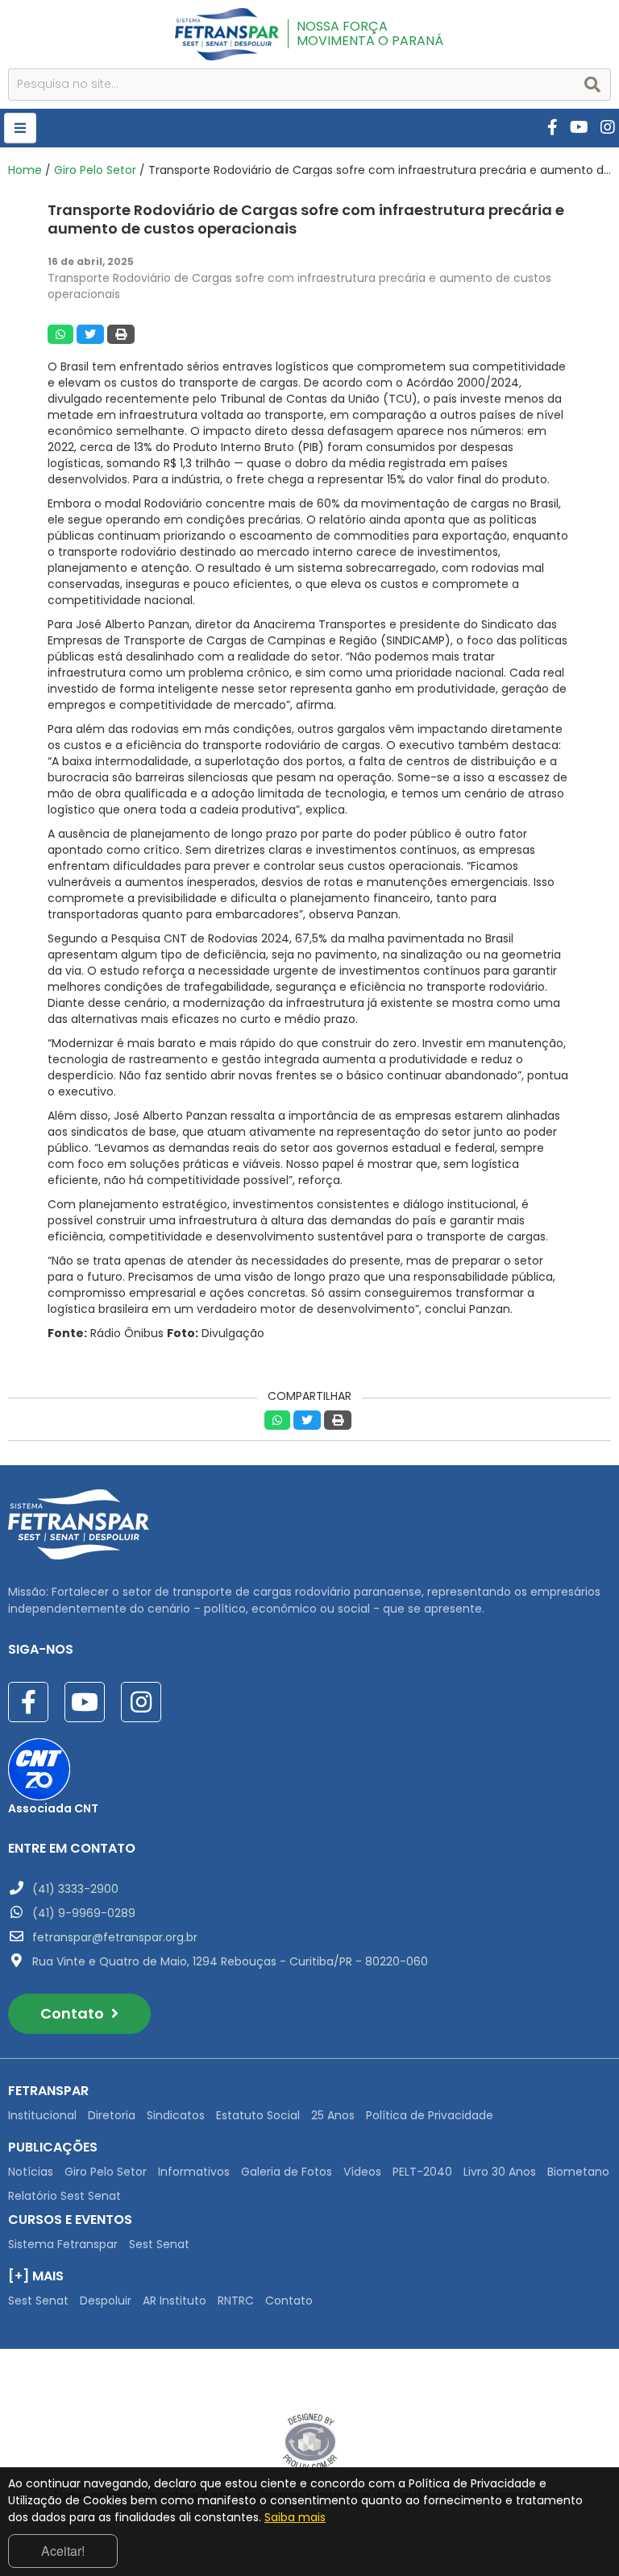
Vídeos (362, 2172)
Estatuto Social (258, 2115)
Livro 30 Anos (500, 2172)
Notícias (31, 2172)
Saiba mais (295, 2517)
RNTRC (236, 2301)
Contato (74, 2013)
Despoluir (106, 2301)
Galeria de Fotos (287, 2172)
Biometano (578, 2172)
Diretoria (112, 2115)
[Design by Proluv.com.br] (310, 2441)
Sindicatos (176, 2115)
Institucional (42, 2115)
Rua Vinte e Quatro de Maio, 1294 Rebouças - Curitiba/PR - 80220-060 (230, 1961)
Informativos (194, 2172)
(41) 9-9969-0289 (84, 1913)
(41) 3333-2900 (75, 1889)
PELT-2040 (422, 2172)
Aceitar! (63, 2551)
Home (25, 170)
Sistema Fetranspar (63, 2244)
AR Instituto (174, 2301)
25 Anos (333, 2115)
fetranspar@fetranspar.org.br (115, 1937)
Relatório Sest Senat (64, 2196)
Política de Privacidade (430, 2115)
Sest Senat (159, 2244)
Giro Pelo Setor (95, 170)
